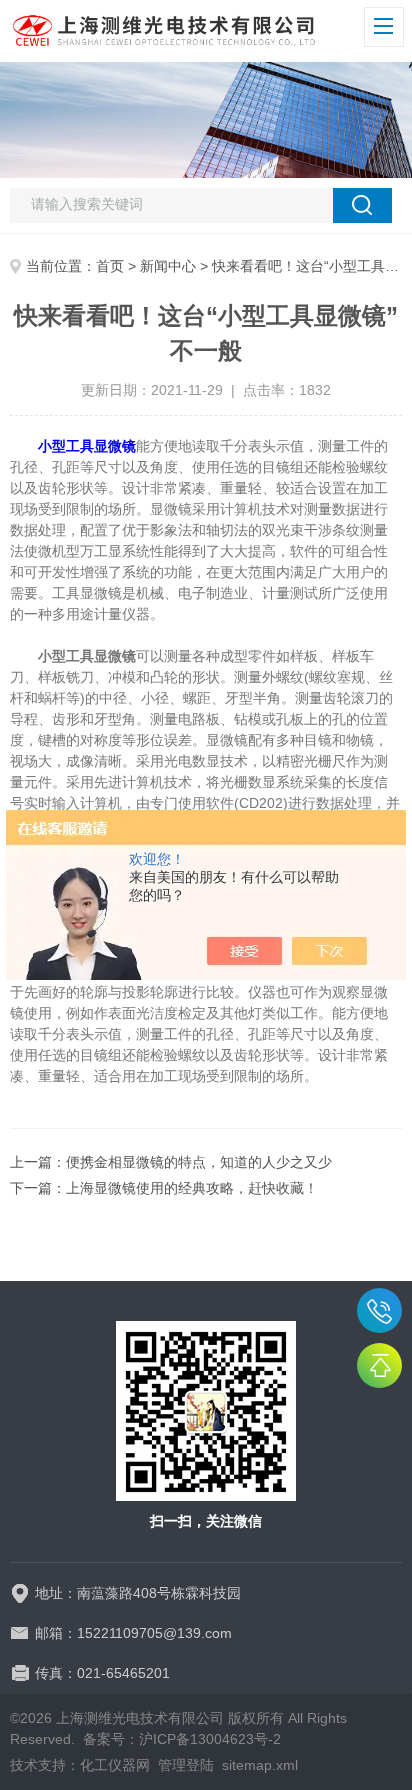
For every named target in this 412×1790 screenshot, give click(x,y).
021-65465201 (379, 1310)
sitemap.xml (260, 1765)
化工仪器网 (115, 1765)
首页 (110, 266)
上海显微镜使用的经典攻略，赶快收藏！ (192, 1188)
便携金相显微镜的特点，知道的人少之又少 (199, 1162)
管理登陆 (186, 1765)
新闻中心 (168, 266)
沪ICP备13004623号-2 (210, 1739)
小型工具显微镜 (87, 446)
